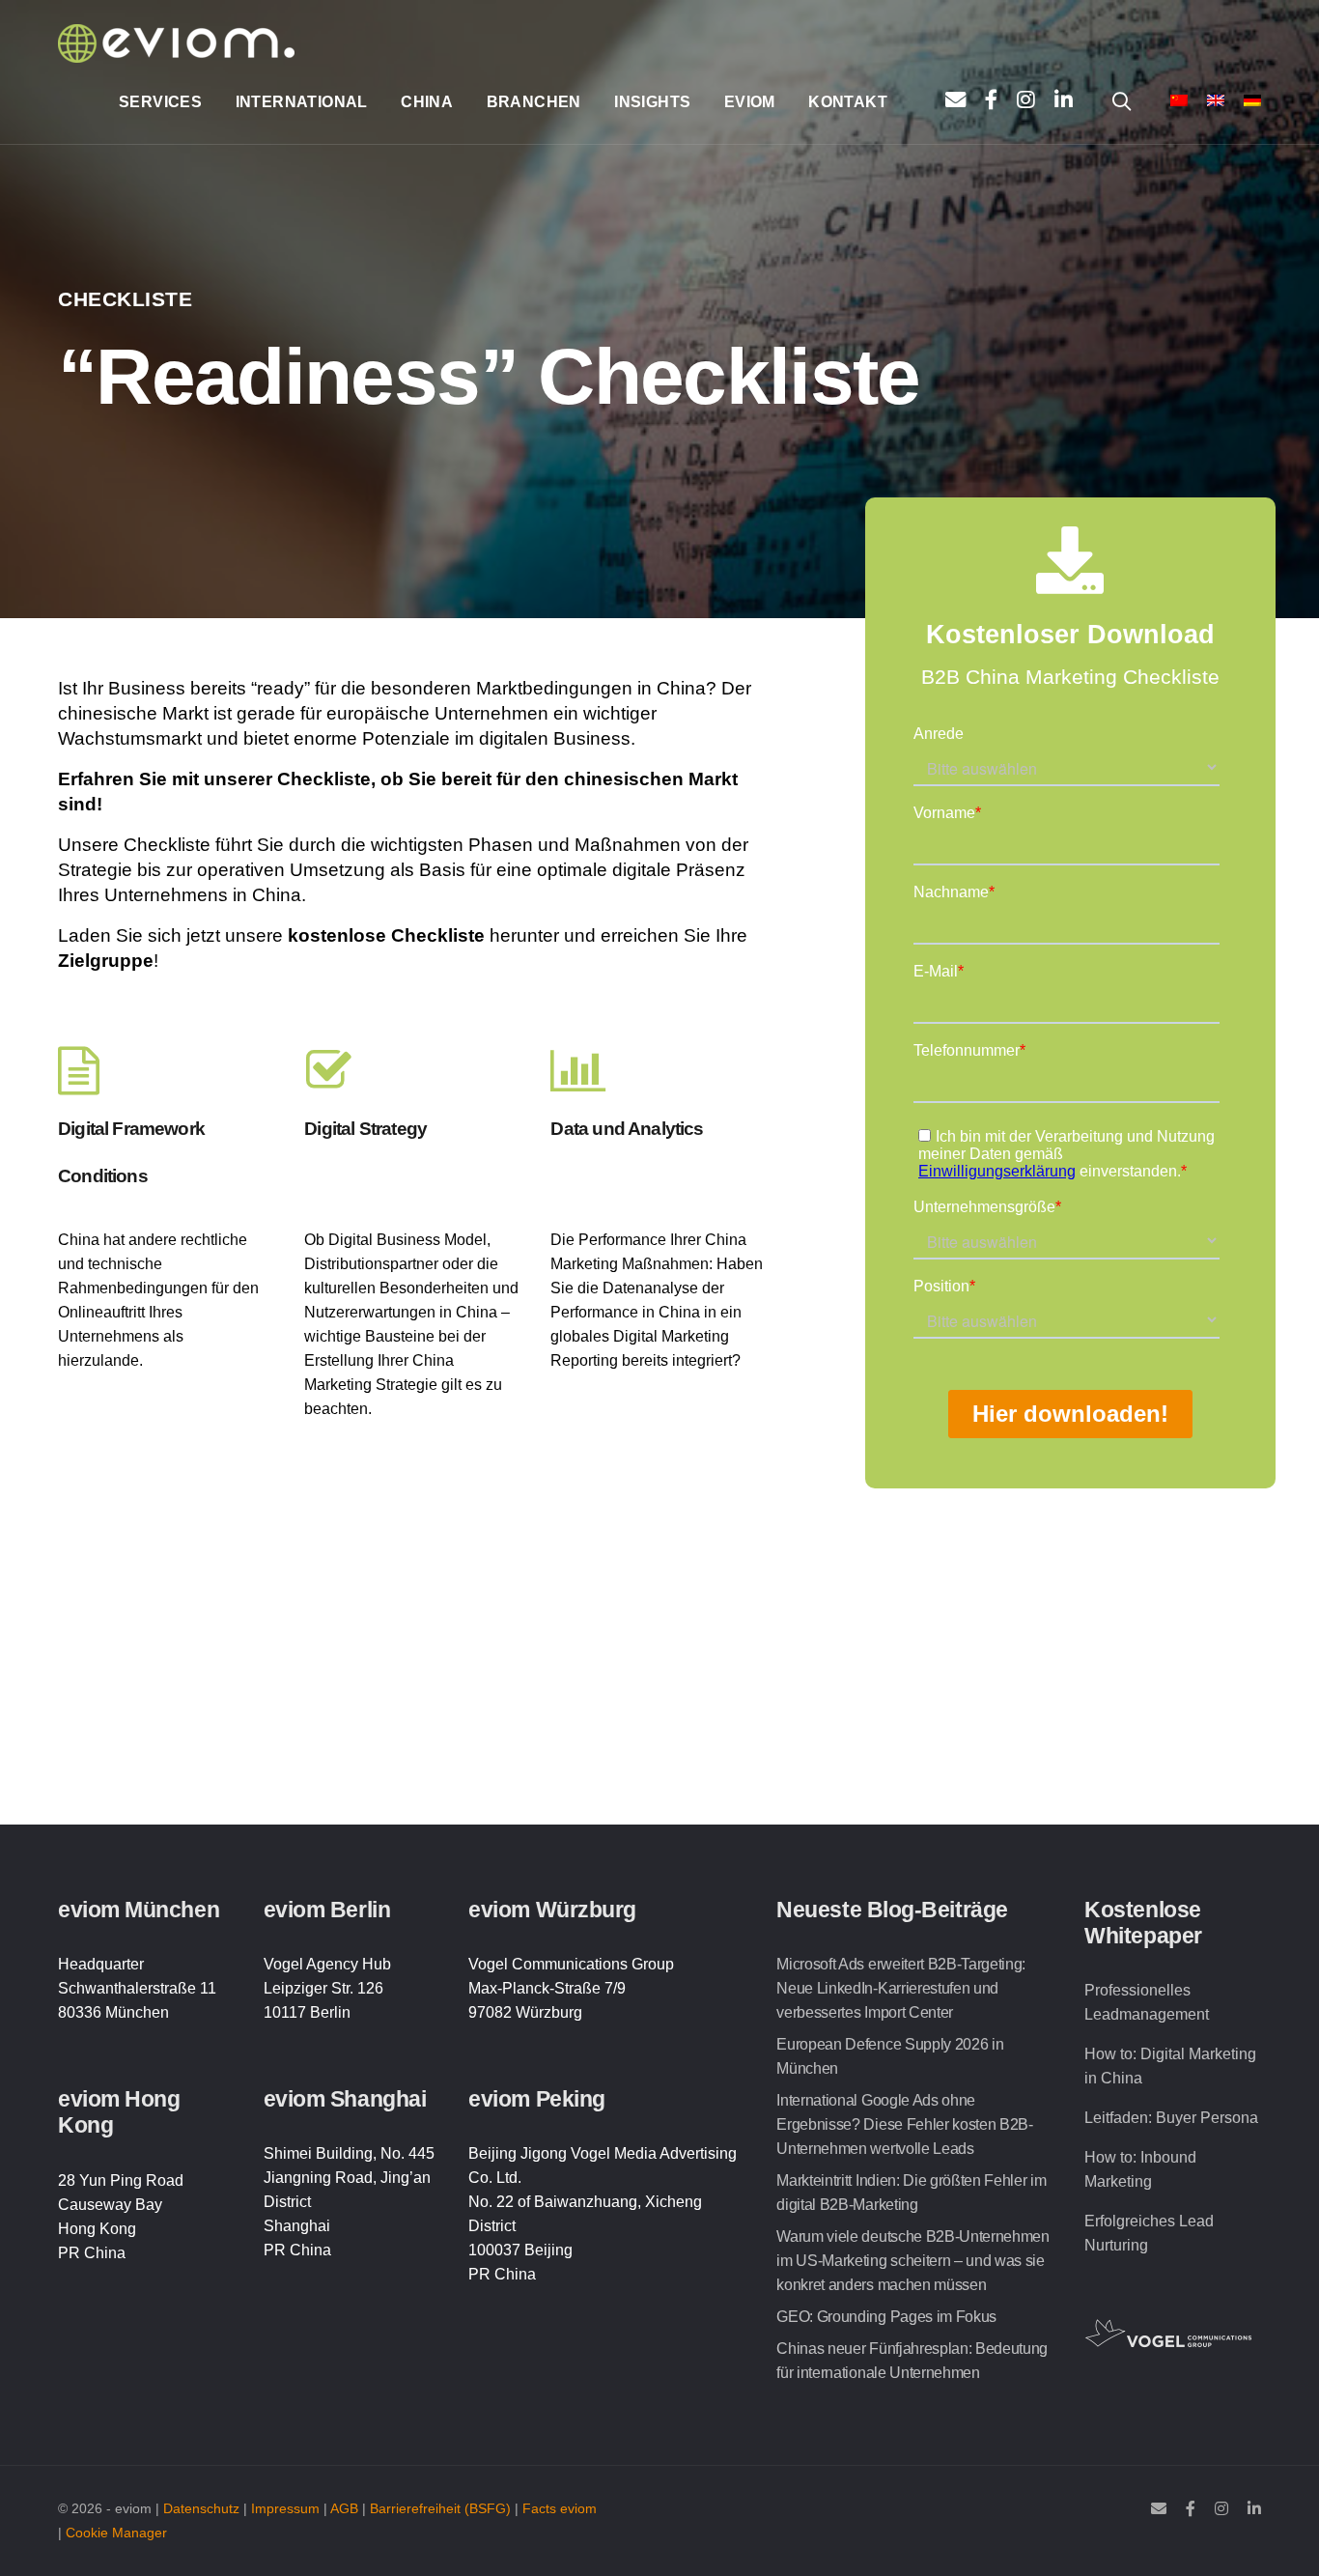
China (427, 102)
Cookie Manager (116, 2533)
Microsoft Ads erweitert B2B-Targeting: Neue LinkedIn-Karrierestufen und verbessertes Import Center (901, 1988)
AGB (344, 2509)
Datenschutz (201, 2509)
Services (160, 102)
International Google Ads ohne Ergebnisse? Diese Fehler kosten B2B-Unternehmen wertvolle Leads (904, 2124)
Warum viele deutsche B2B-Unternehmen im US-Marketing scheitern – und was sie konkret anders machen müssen (912, 2261)
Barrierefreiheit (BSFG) (440, 2509)
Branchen (534, 102)
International (302, 102)
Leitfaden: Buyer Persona (1171, 2118)
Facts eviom (560, 2509)
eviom (750, 102)
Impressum (285, 2509)
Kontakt (848, 102)
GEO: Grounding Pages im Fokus (886, 2317)
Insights (652, 102)
